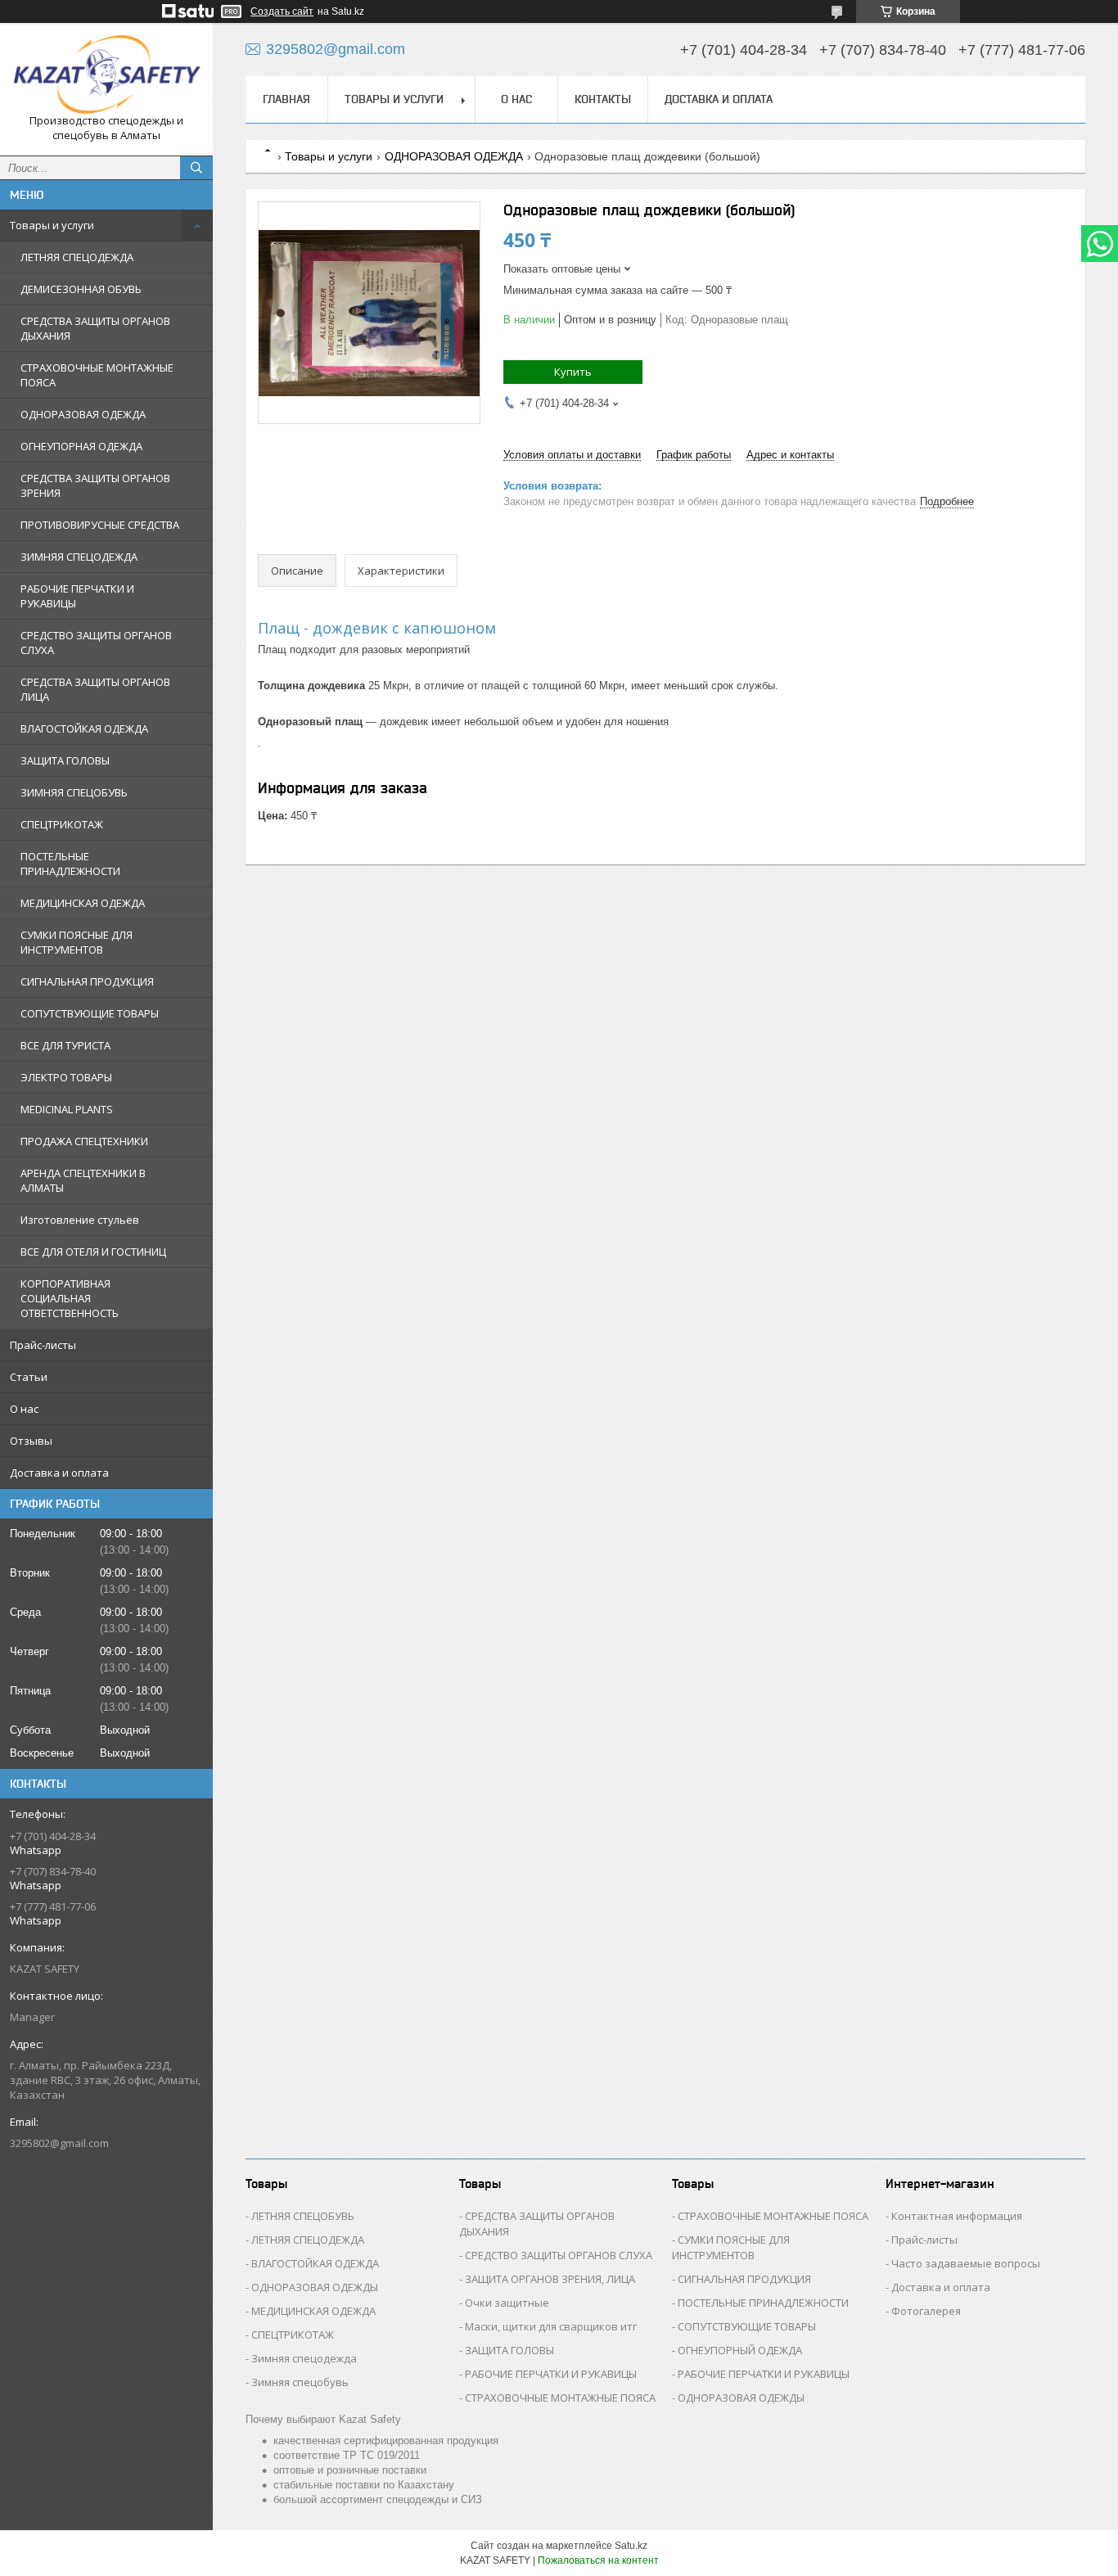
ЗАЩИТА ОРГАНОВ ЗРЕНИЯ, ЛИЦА (550, 2279)
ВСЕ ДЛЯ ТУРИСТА (65, 1045)
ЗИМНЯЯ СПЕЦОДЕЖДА (79, 557)
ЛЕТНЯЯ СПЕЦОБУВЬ (303, 2216)
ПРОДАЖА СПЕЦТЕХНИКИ (84, 1141)
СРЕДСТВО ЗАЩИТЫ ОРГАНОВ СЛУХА (96, 643)
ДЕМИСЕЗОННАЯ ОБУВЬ (81, 289)
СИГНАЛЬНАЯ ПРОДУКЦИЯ (87, 981)
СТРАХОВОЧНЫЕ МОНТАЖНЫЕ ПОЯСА (97, 375)
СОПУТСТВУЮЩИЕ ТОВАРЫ (90, 1013)
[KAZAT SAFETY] (106, 74)
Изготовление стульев (80, 1220)
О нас (24, 1409)
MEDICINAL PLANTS (67, 1109)
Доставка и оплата (59, 1473)
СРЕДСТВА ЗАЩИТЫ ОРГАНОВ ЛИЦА (95, 689)
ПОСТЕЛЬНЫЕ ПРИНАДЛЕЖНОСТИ (70, 864)
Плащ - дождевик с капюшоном (377, 628)
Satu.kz (631, 2546)
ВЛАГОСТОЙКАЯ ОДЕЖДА (84, 729)
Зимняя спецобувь (300, 2382)
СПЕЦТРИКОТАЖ (62, 824)
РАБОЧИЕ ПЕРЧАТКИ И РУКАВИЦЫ (77, 596)
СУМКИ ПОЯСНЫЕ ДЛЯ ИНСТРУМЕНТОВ (77, 942)
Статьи (29, 1377)
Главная (286, 99)
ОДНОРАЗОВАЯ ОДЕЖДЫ (315, 2287)
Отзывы (31, 1441)
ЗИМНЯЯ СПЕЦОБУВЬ (74, 792)
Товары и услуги (52, 225)
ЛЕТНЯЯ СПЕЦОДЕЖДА (77, 257)
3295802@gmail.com (59, 2143)
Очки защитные (507, 2303)
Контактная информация (957, 2216)
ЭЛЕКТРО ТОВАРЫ (66, 1077)
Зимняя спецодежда (304, 2358)
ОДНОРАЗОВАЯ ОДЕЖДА (83, 414)
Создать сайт (282, 11)
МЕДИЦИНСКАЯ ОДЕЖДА (83, 903)
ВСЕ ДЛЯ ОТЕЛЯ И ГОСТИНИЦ (93, 1252)
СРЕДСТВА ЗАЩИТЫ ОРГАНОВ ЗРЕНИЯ (95, 485)
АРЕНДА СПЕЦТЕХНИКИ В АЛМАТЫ (83, 1180)
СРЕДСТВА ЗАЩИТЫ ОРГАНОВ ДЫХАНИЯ (95, 328)
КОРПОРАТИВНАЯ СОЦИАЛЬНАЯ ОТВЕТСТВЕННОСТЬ (70, 1298)
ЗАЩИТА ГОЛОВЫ (65, 760)
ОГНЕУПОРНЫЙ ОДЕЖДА (740, 2350)
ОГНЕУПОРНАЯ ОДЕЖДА (81, 446)
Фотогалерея (926, 2311)
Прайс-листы (43, 1345)
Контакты (603, 99)
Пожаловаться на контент (598, 2560)
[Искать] (196, 168)
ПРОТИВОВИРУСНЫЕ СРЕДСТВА (100, 525)
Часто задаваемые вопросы (966, 2263)
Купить (573, 372)
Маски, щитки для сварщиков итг (551, 2326)
